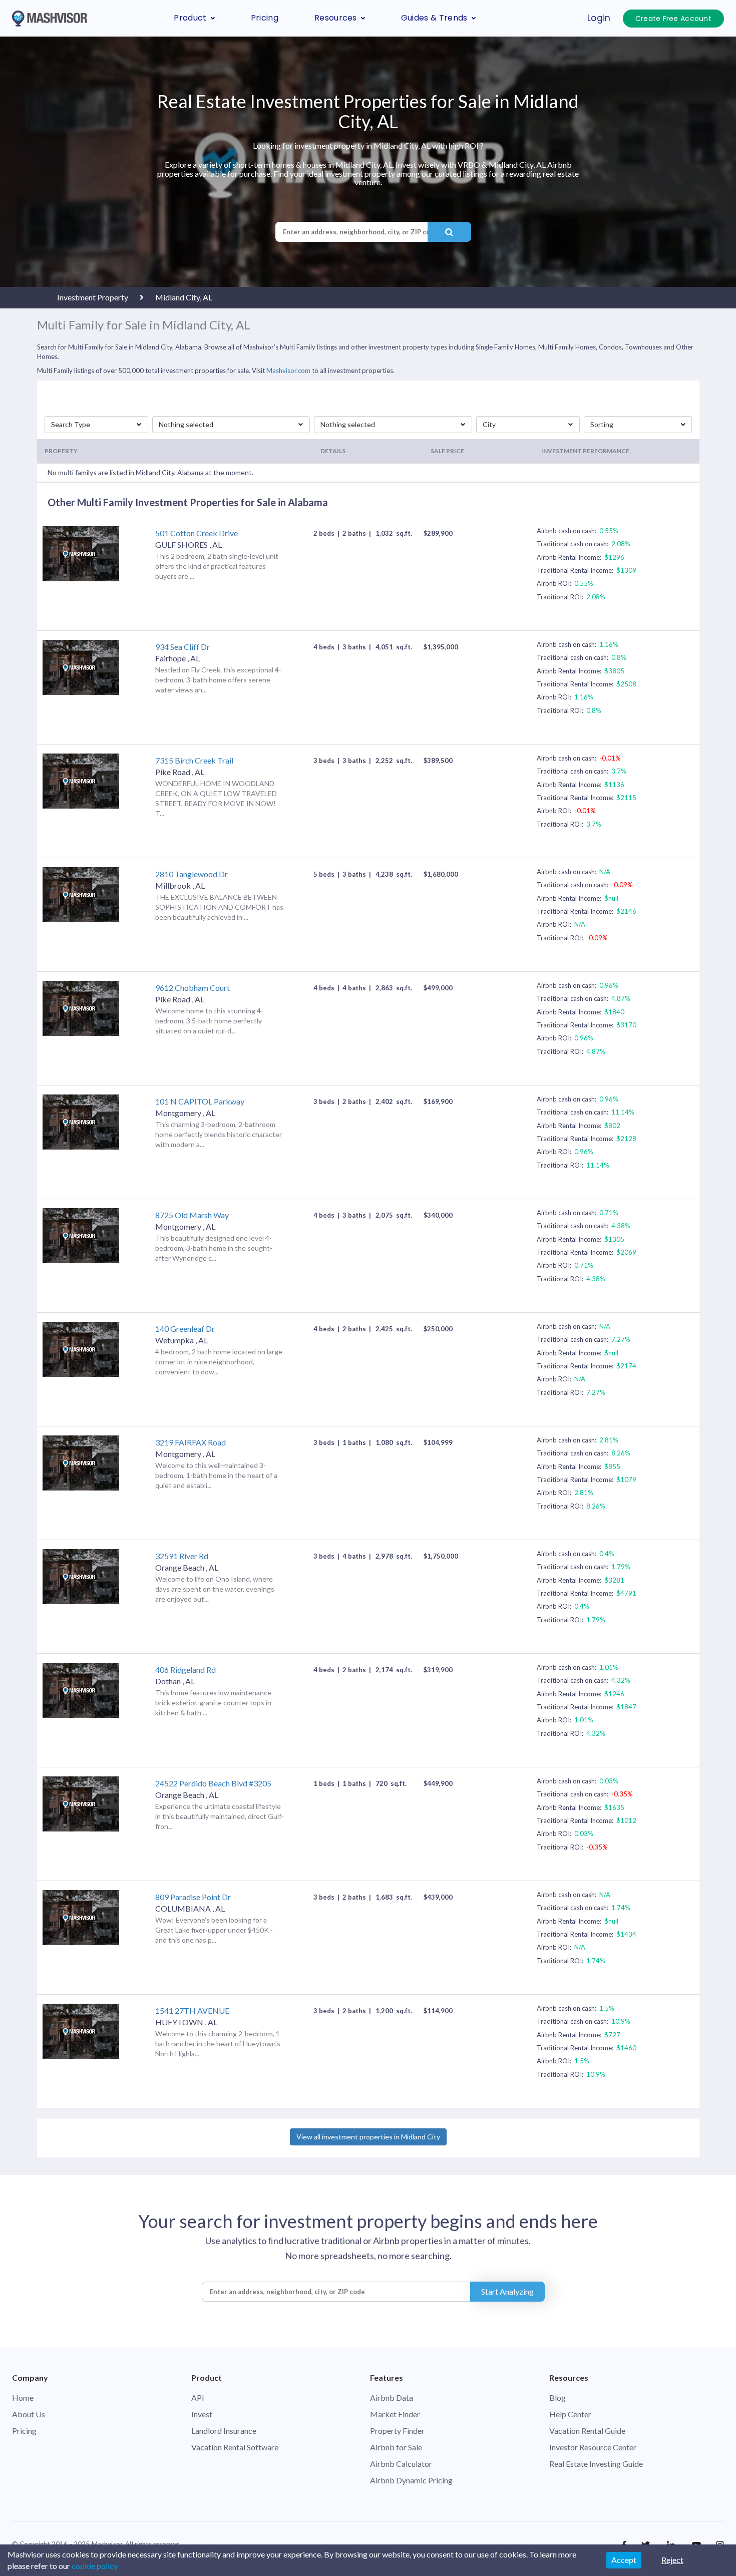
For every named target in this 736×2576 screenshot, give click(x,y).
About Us (29, 2414)
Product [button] (190, 18)
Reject (672, 2560)
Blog (558, 2398)
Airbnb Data (392, 2398)
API (198, 2398)
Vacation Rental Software (235, 2447)
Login (599, 18)
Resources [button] (336, 18)
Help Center (570, 2414)
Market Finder (395, 2414)
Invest (202, 2414)
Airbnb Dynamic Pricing (411, 2480)
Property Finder (397, 2431)
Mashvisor (107, 2544)
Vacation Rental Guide (587, 2431)
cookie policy (95, 2566)
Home (23, 2398)
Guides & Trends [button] (434, 18)
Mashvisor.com (288, 371)
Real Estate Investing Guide (596, 2464)
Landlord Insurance (224, 2431)
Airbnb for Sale (396, 2447)
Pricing (265, 18)
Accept (624, 2560)
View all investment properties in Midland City (368, 2137)
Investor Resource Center (593, 2447)
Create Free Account (673, 19)
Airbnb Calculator (401, 2464)
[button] (97, 425)
